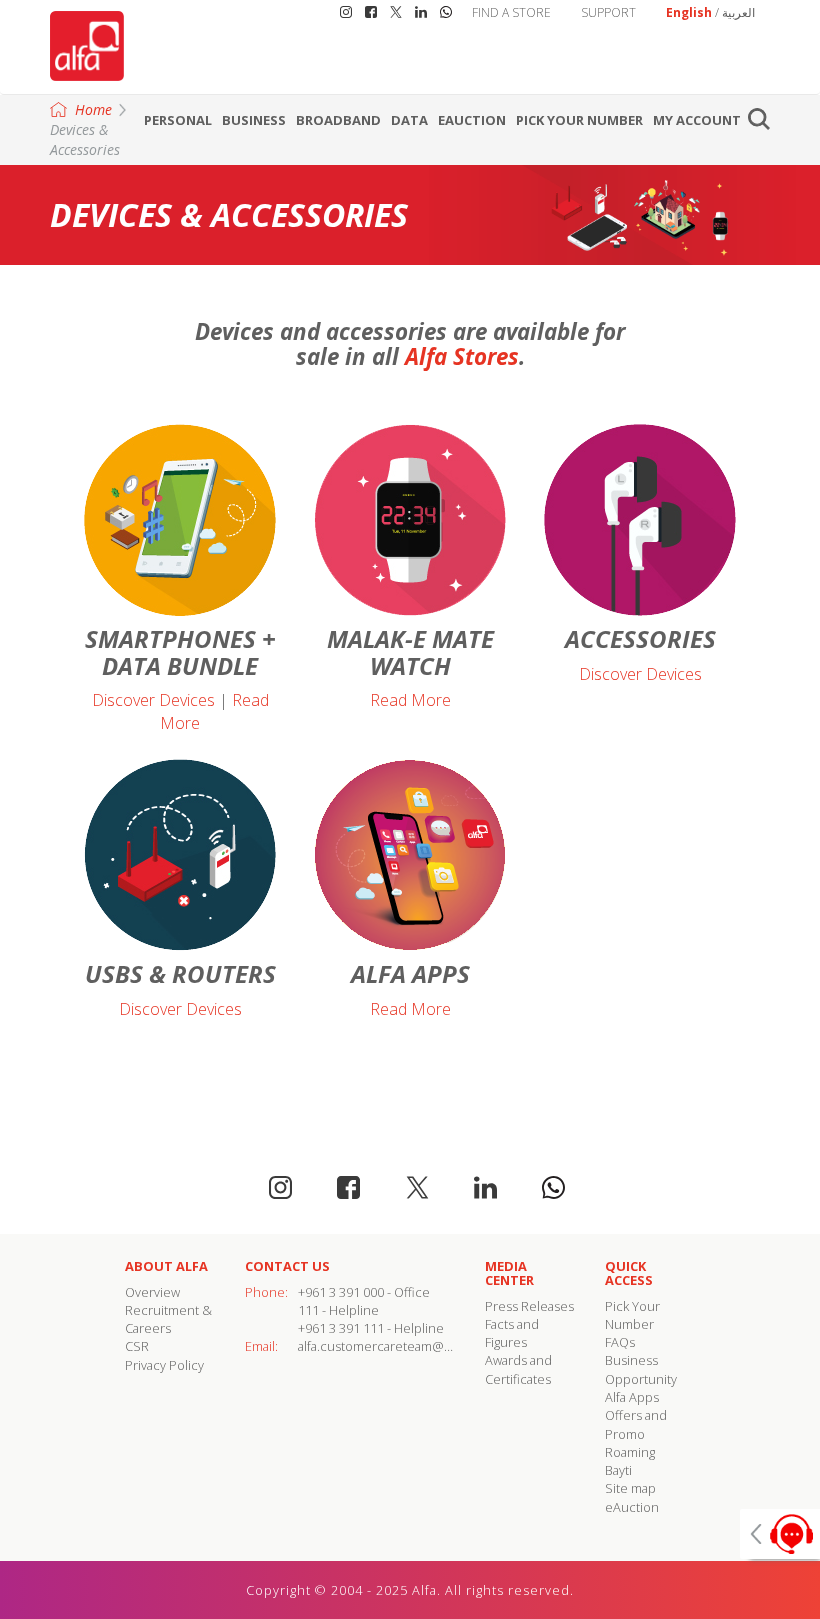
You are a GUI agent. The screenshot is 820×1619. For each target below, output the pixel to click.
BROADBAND (338, 120)
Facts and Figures (512, 1333)
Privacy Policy (164, 1365)
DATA (409, 120)
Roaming (630, 1452)
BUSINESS (254, 120)
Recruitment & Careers (168, 1319)
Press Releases (529, 1306)
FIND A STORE (511, 12)
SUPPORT (608, 12)
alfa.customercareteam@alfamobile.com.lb (422, 1346)
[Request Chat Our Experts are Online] (780, 1534)
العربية (738, 12)
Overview (152, 1292)
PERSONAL (178, 120)
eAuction (472, 120)
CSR (137, 1346)
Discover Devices (153, 700)
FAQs (620, 1342)
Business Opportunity (641, 1369)
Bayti (618, 1470)
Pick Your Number (579, 120)
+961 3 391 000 (341, 1292)
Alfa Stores (462, 356)
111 (308, 1310)
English (689, 12)
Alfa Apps (632, 1397)
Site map (630, 1488)
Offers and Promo (636, 1424)
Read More (410, 700)
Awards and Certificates (518, 1369)
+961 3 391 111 (341, 1328)
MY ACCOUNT (697, 120)
